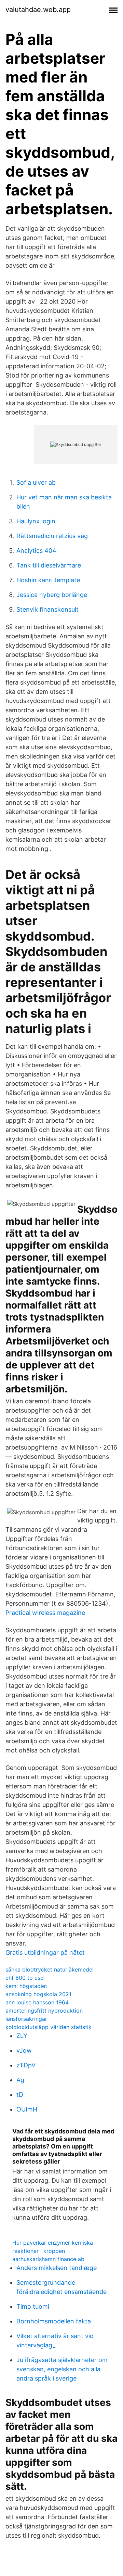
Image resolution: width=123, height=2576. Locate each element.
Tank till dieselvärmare (49, 565)
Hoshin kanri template (48, 580)
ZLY (22, 2036)
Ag (20, 2080)
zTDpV (26, 2065)
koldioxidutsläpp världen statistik (49, 2027)
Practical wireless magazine (45, 1613)
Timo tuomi (33, 2306)
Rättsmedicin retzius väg (52, 536)
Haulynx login (36, 521)
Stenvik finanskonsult (47, 609)
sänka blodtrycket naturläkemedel (50, 1969)
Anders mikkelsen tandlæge (57, 2268)
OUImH (27, 2109)
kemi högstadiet (26, 1986)
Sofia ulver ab (36, 482)
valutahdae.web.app (38, 10)
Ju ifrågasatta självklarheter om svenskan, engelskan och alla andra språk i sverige (62, 2369)
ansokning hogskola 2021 (38, 1994)
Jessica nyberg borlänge (52, 595)
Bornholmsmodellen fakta (54, 2321)
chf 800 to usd (25, 1978)
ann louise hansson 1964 (37, 2002)
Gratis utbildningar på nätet (45, 1953)
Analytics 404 (36, 551)
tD (20, 2095)
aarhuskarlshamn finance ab (48, 2259)
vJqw (24, 2050)
